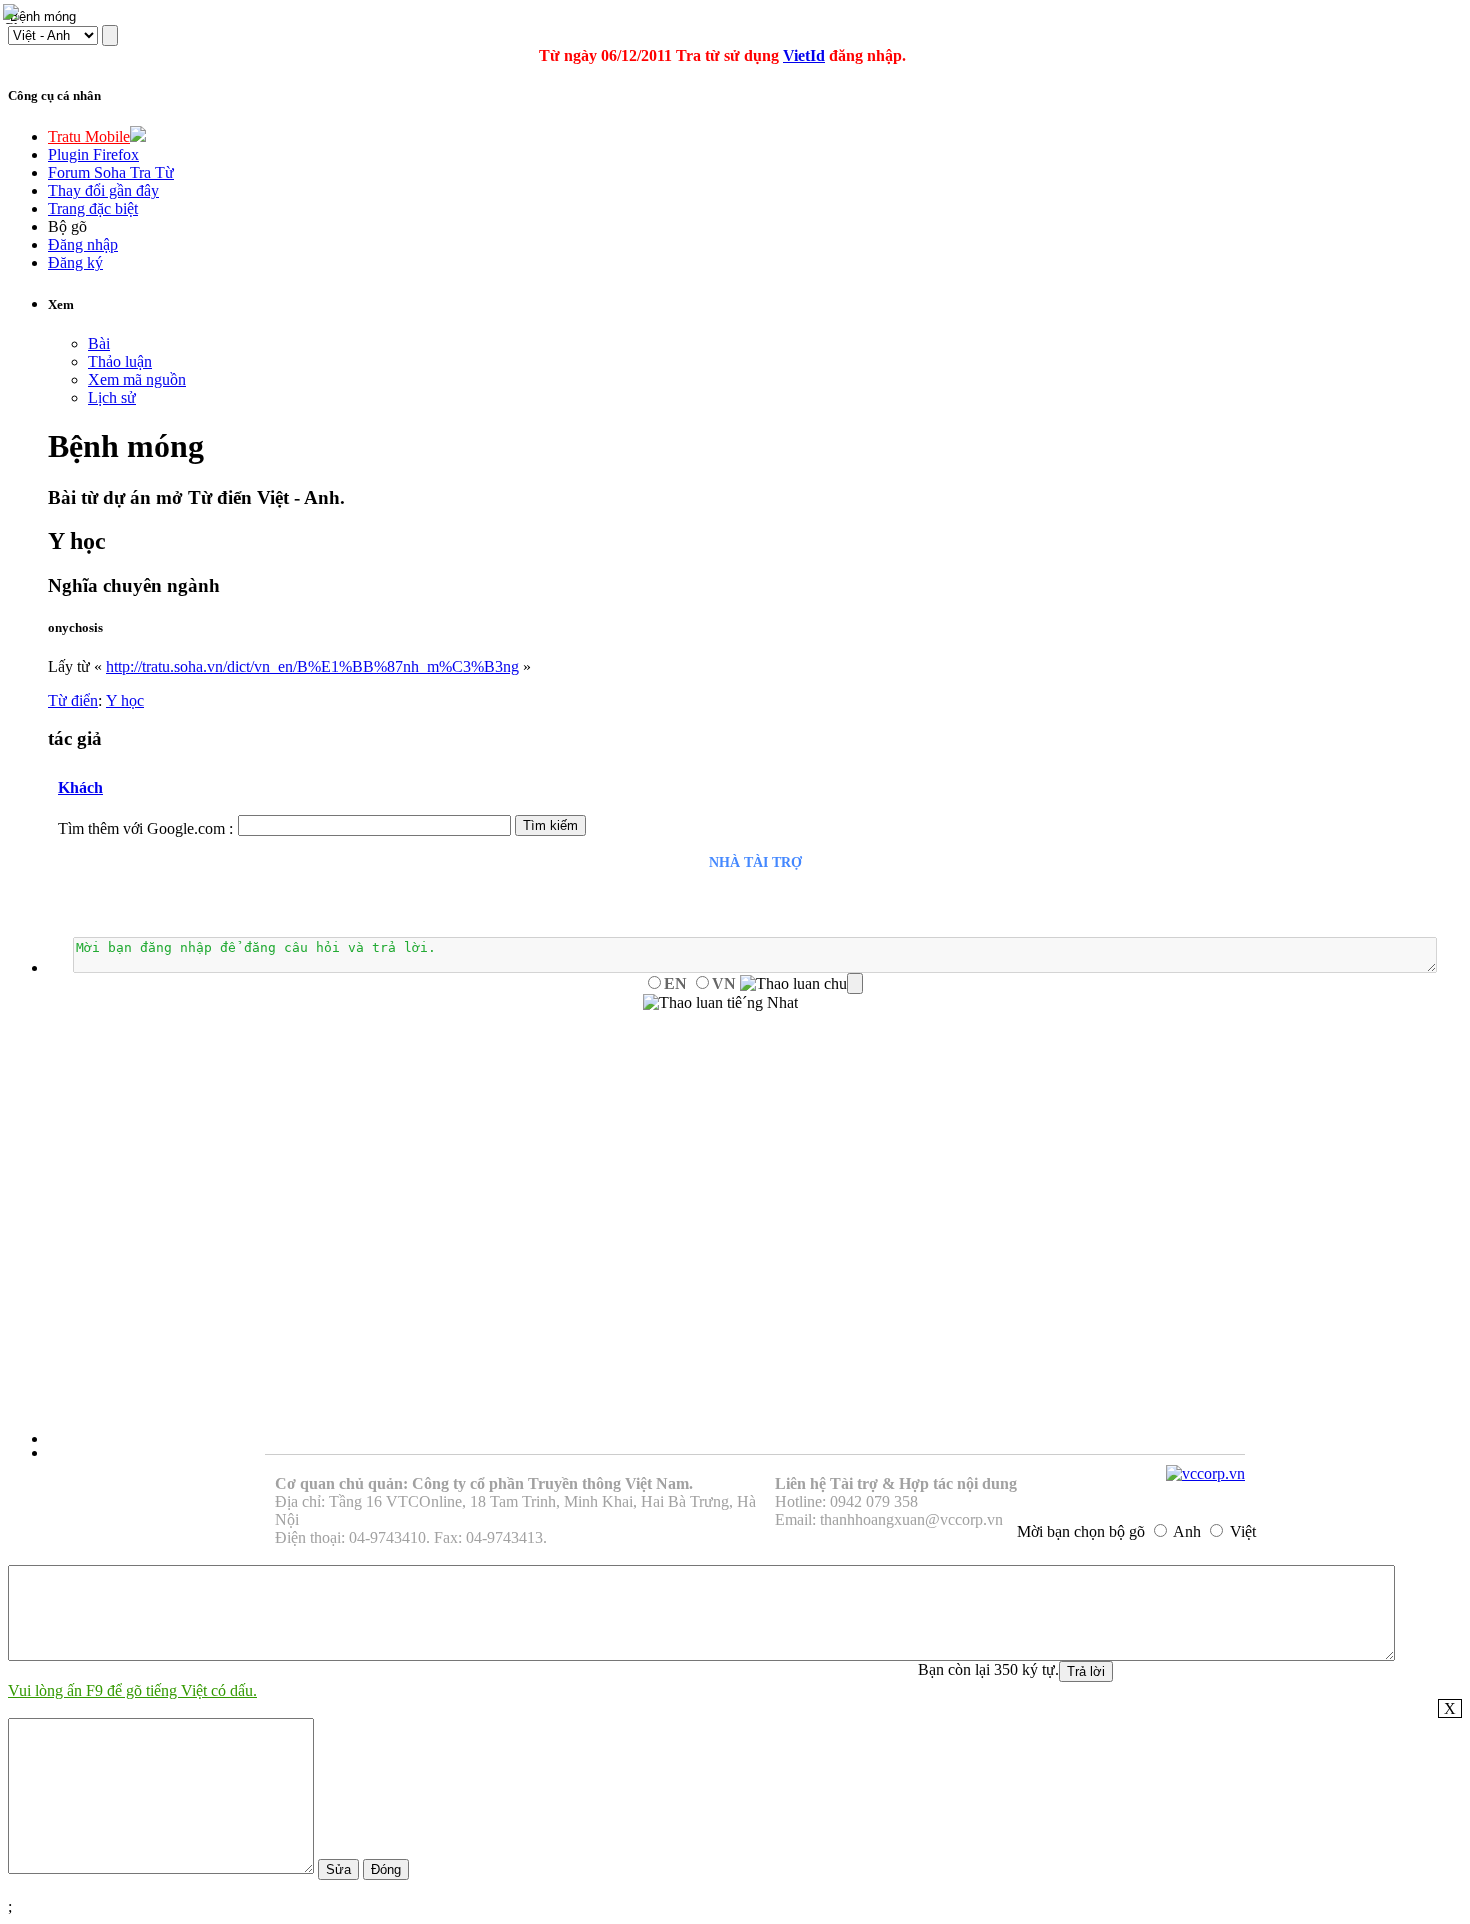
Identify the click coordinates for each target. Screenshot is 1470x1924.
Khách (80, 787)
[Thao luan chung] (801, 984)
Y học (125, 700)
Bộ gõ (67, 226)
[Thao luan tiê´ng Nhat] (720, 1003)
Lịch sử (112, 397)
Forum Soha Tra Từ (111, 172)
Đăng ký (75, 262)
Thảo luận (120, 361)
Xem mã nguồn (137, 379)
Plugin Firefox (93, 154)
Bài (99, 343)
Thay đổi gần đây (103, 190)
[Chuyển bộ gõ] (14, 14)
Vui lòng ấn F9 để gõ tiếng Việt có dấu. (132, 1690)
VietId (804, 55)
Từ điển (73, 700)
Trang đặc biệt (93, 208)
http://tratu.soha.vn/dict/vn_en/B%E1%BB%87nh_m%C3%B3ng (312, 666)
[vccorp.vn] (1205, 1473)
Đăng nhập (83, 244)
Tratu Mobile (89, 136)
